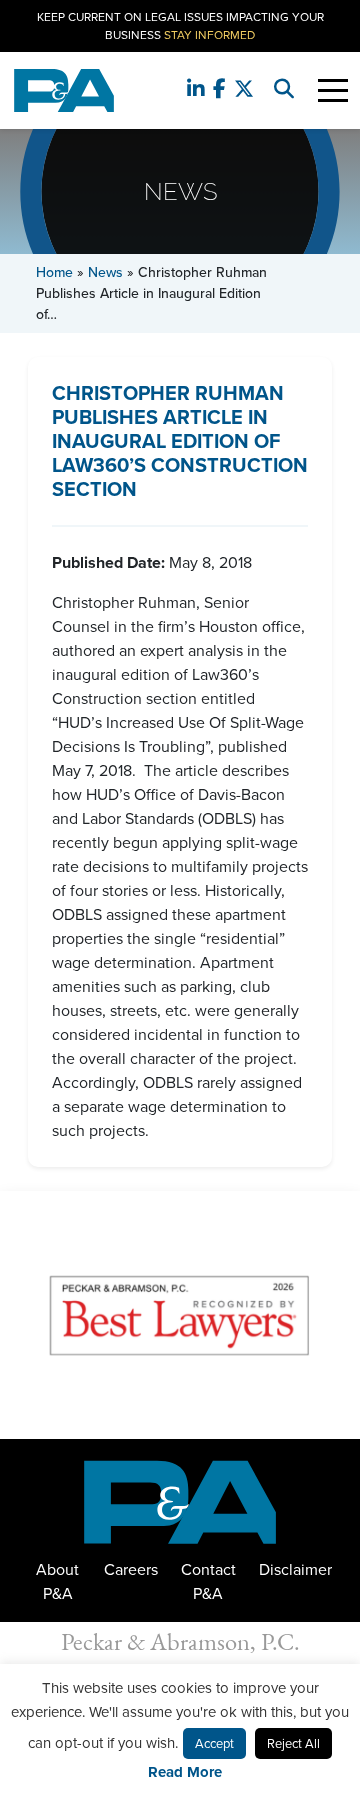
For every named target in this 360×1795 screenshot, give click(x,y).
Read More (185, 1772)
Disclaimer (295, 1569)
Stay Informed (209, 35)
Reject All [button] (293, 1743)
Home (54, 272)
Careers (131, 1569)
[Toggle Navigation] (333, 90)
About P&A (57, 1581)
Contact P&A (208, 1581)
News (105, 272)
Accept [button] (214, 1743)
